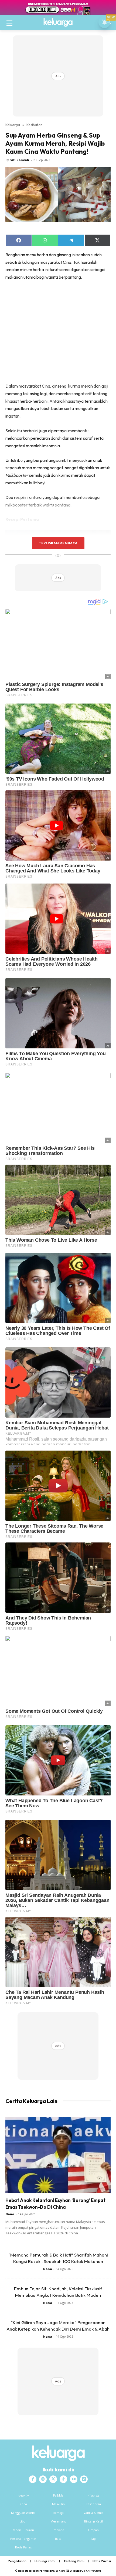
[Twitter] (53, 2479)
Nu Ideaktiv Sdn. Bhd (54, 2571)
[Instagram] (43, 2479)
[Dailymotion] (84, 2479)
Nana (10, 2214)
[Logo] (58, 22)
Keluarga (13, 125)
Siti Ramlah (20, 160)
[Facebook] (33, 2479)
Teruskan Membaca (58, 543)
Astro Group (94, 2571)
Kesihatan (34, 125)
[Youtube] (74, 2479)
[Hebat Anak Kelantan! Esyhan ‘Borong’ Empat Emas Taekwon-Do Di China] (58, 2155)
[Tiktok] (63, 2479)
